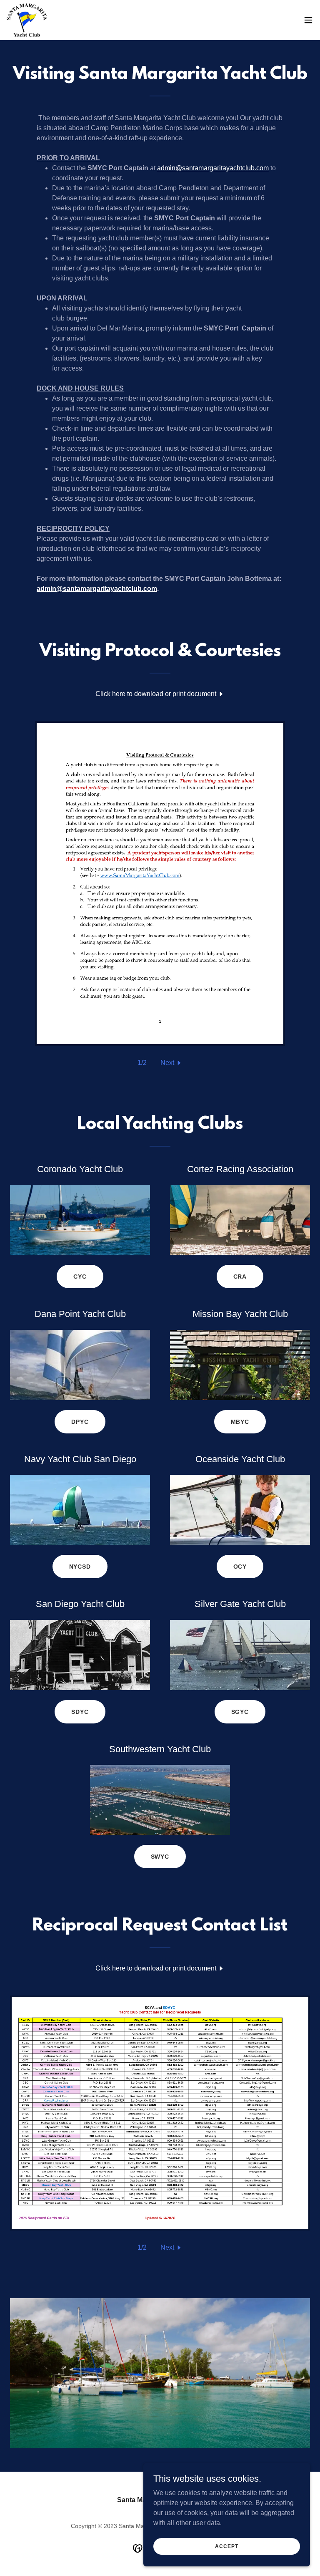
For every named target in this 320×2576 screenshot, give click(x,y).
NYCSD (80, 1567)
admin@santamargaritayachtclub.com (213, 168)
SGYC (240, 1712)
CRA (240, 1277)
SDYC (80, 1712)
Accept (226, 2546)
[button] (308, 20)
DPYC (80, 1422)
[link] (27, 20)
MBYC (240, 1422)
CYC (80, 1277)
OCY (240, 1567)
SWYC (160, 1857)
